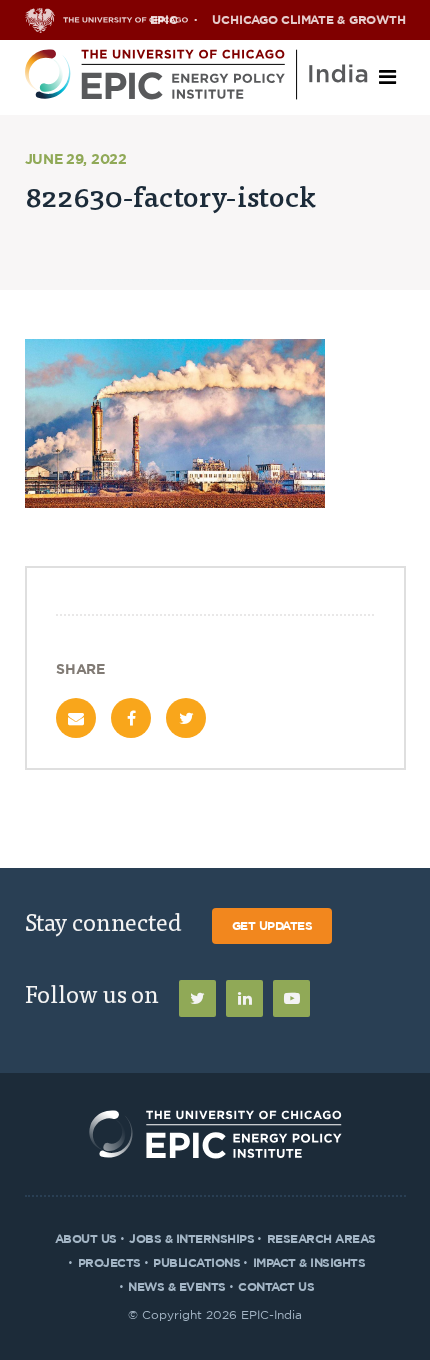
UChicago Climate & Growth (308, 20)
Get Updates (272, 926)
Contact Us (276, 1287)
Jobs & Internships (191, 1239)
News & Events (177, 1287)
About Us (86, 1239)
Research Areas (321, 1239)
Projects (109, 1263)
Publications (196, 1263)
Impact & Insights (309, 1263)
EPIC (164, 20)
